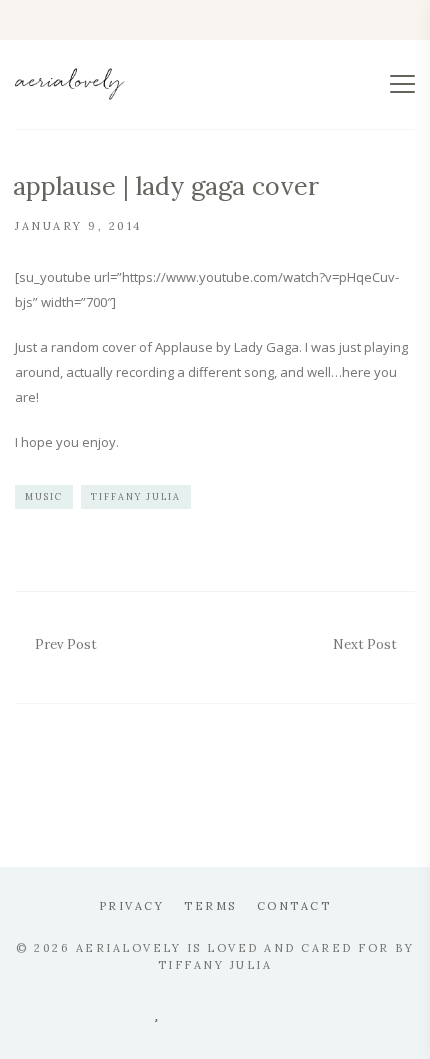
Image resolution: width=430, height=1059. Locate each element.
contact (294, 906)
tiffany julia (136, 496)
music (44, 496)
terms (210, 906)
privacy (132, 906)
